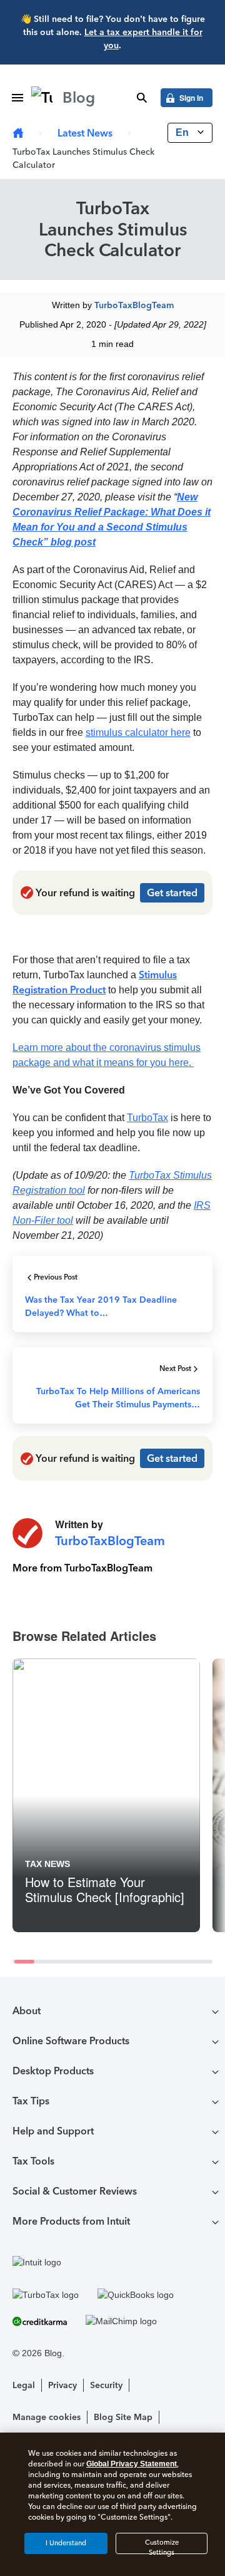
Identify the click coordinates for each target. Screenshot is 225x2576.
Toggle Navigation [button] (17, 98)
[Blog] (18, 134)
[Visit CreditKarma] (40, 2321)
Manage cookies (47, 2417)
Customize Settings (162, 2546)
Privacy (62, 2385)
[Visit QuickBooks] (136, 2295)
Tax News (47, 1864)
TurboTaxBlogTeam (134, 305)
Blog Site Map (123, 2417)
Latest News (85, 133)
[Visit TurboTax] (46, 2295)
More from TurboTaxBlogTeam (82, 1568)
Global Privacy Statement (132, 2464)
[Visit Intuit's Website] (112, 2262)
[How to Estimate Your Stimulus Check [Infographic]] (106, 1795)
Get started (172, 893)
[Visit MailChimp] (121, 2321)
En (183, 132)
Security (106, 2385)
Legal (24, 2385)
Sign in (191, 98)
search (142, 98)
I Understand (66, 2543)
